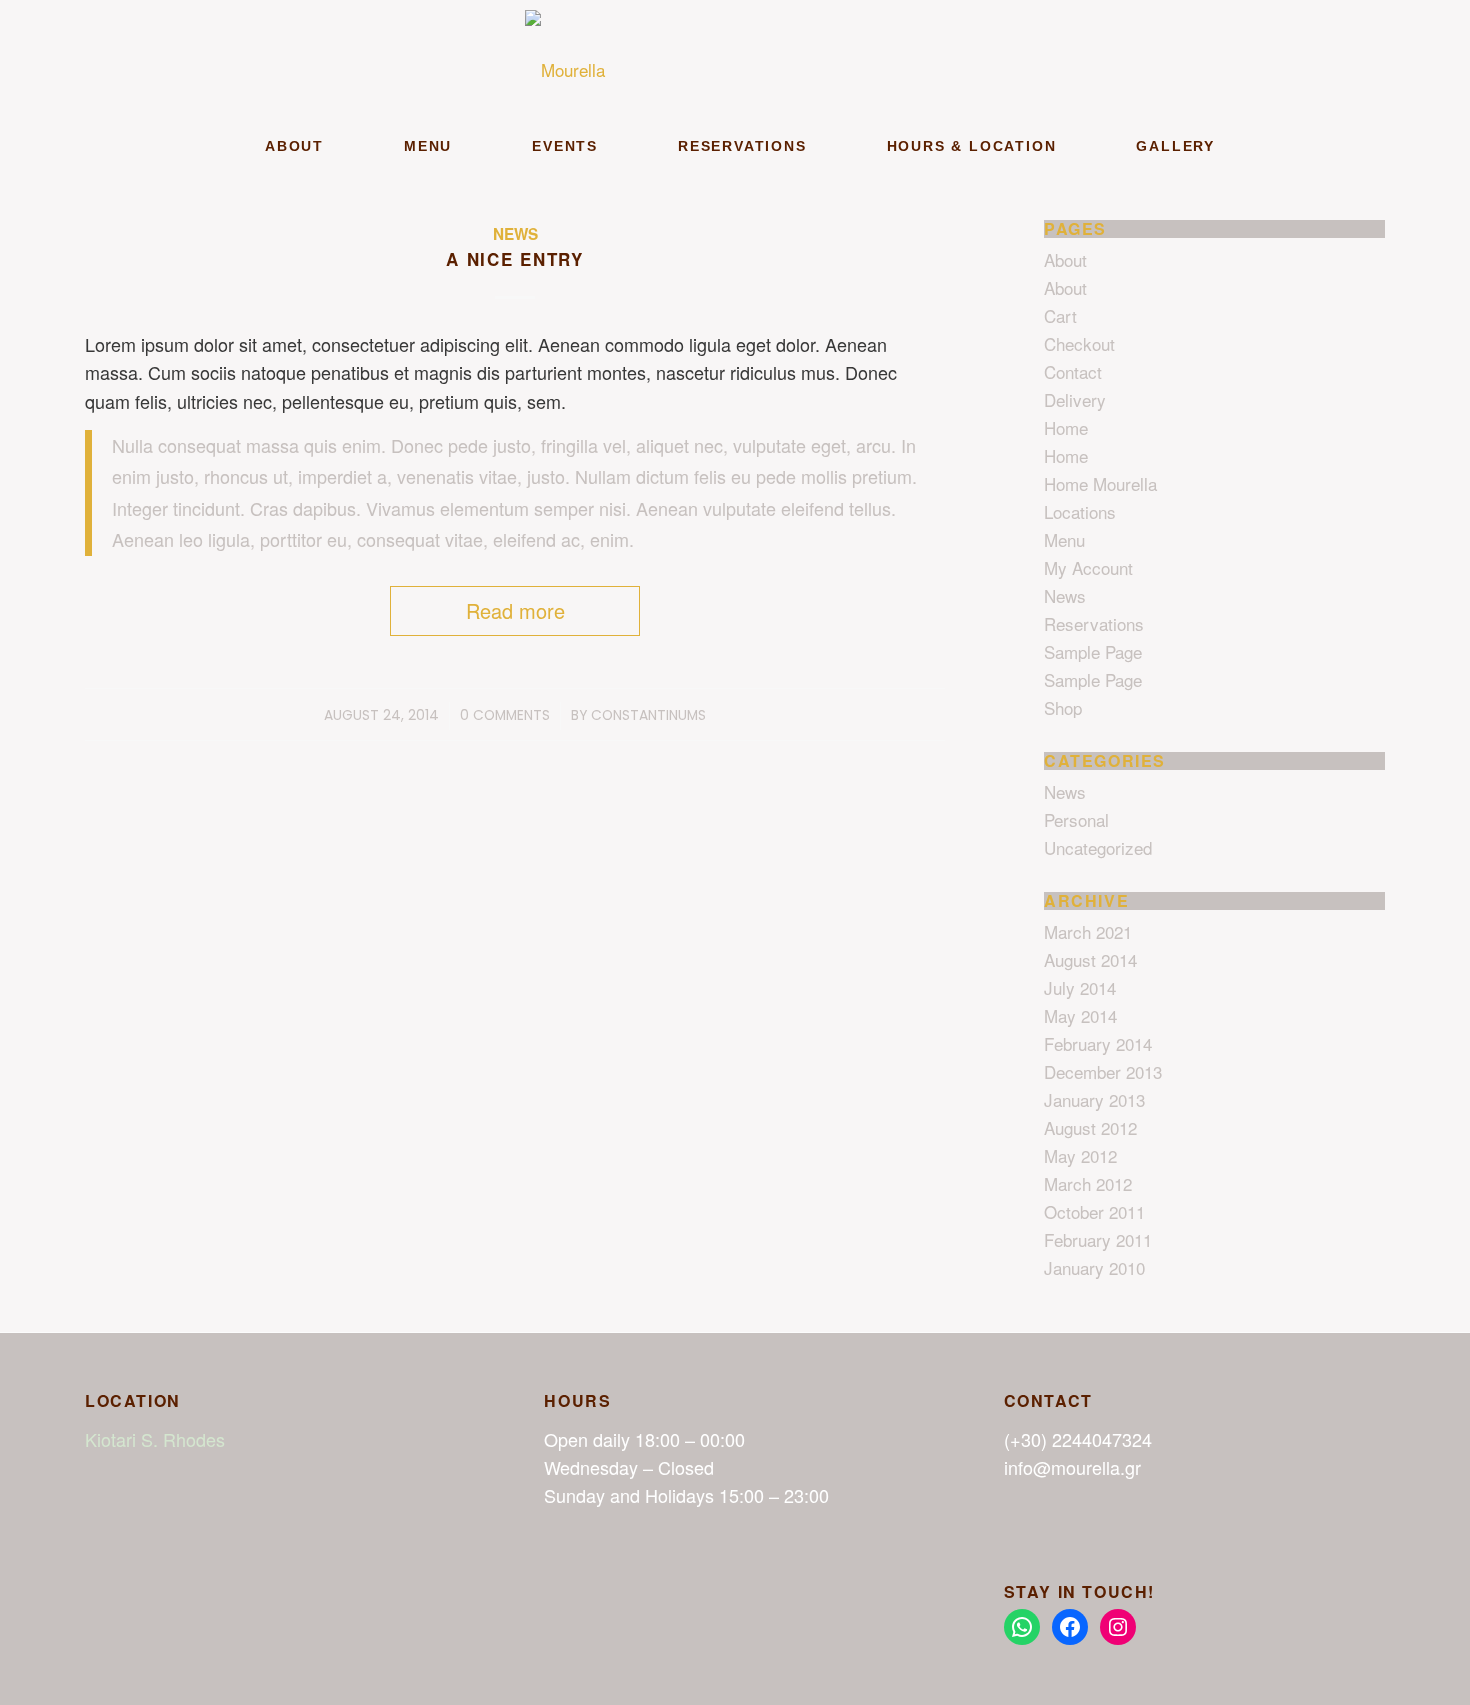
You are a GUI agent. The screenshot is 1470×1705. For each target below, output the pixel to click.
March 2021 (1088, 931)
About (1065, 259)
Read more (515, 610)
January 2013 (1094, 1099)
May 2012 (1080, 1155)
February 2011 (1098, 1239)
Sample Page (1093, 651)
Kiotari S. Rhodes (155, 1439)
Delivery (1075, 399)
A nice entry (514, 259)
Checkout (1079, 343)
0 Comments (505, 715)
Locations (1080, 511)
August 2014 (1090, 959)
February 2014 (1098, 1043)
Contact (1073, 371)
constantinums (648, 715)
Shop (1063, 707)
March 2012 (1088, 1183)
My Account (1088, 567)
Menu (1064, 539)
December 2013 (1103, 1071)
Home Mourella (1100, 483)
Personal (1076, 819)
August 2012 (1090, 1127)
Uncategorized (1098, 847)
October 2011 (1094, 1211)
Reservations (1094, 623)
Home (1066, 427)
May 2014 (1080, 1015)
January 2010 (1094, 1267)
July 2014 (1080, 987)
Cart (1060, 315)
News (515, 234)
